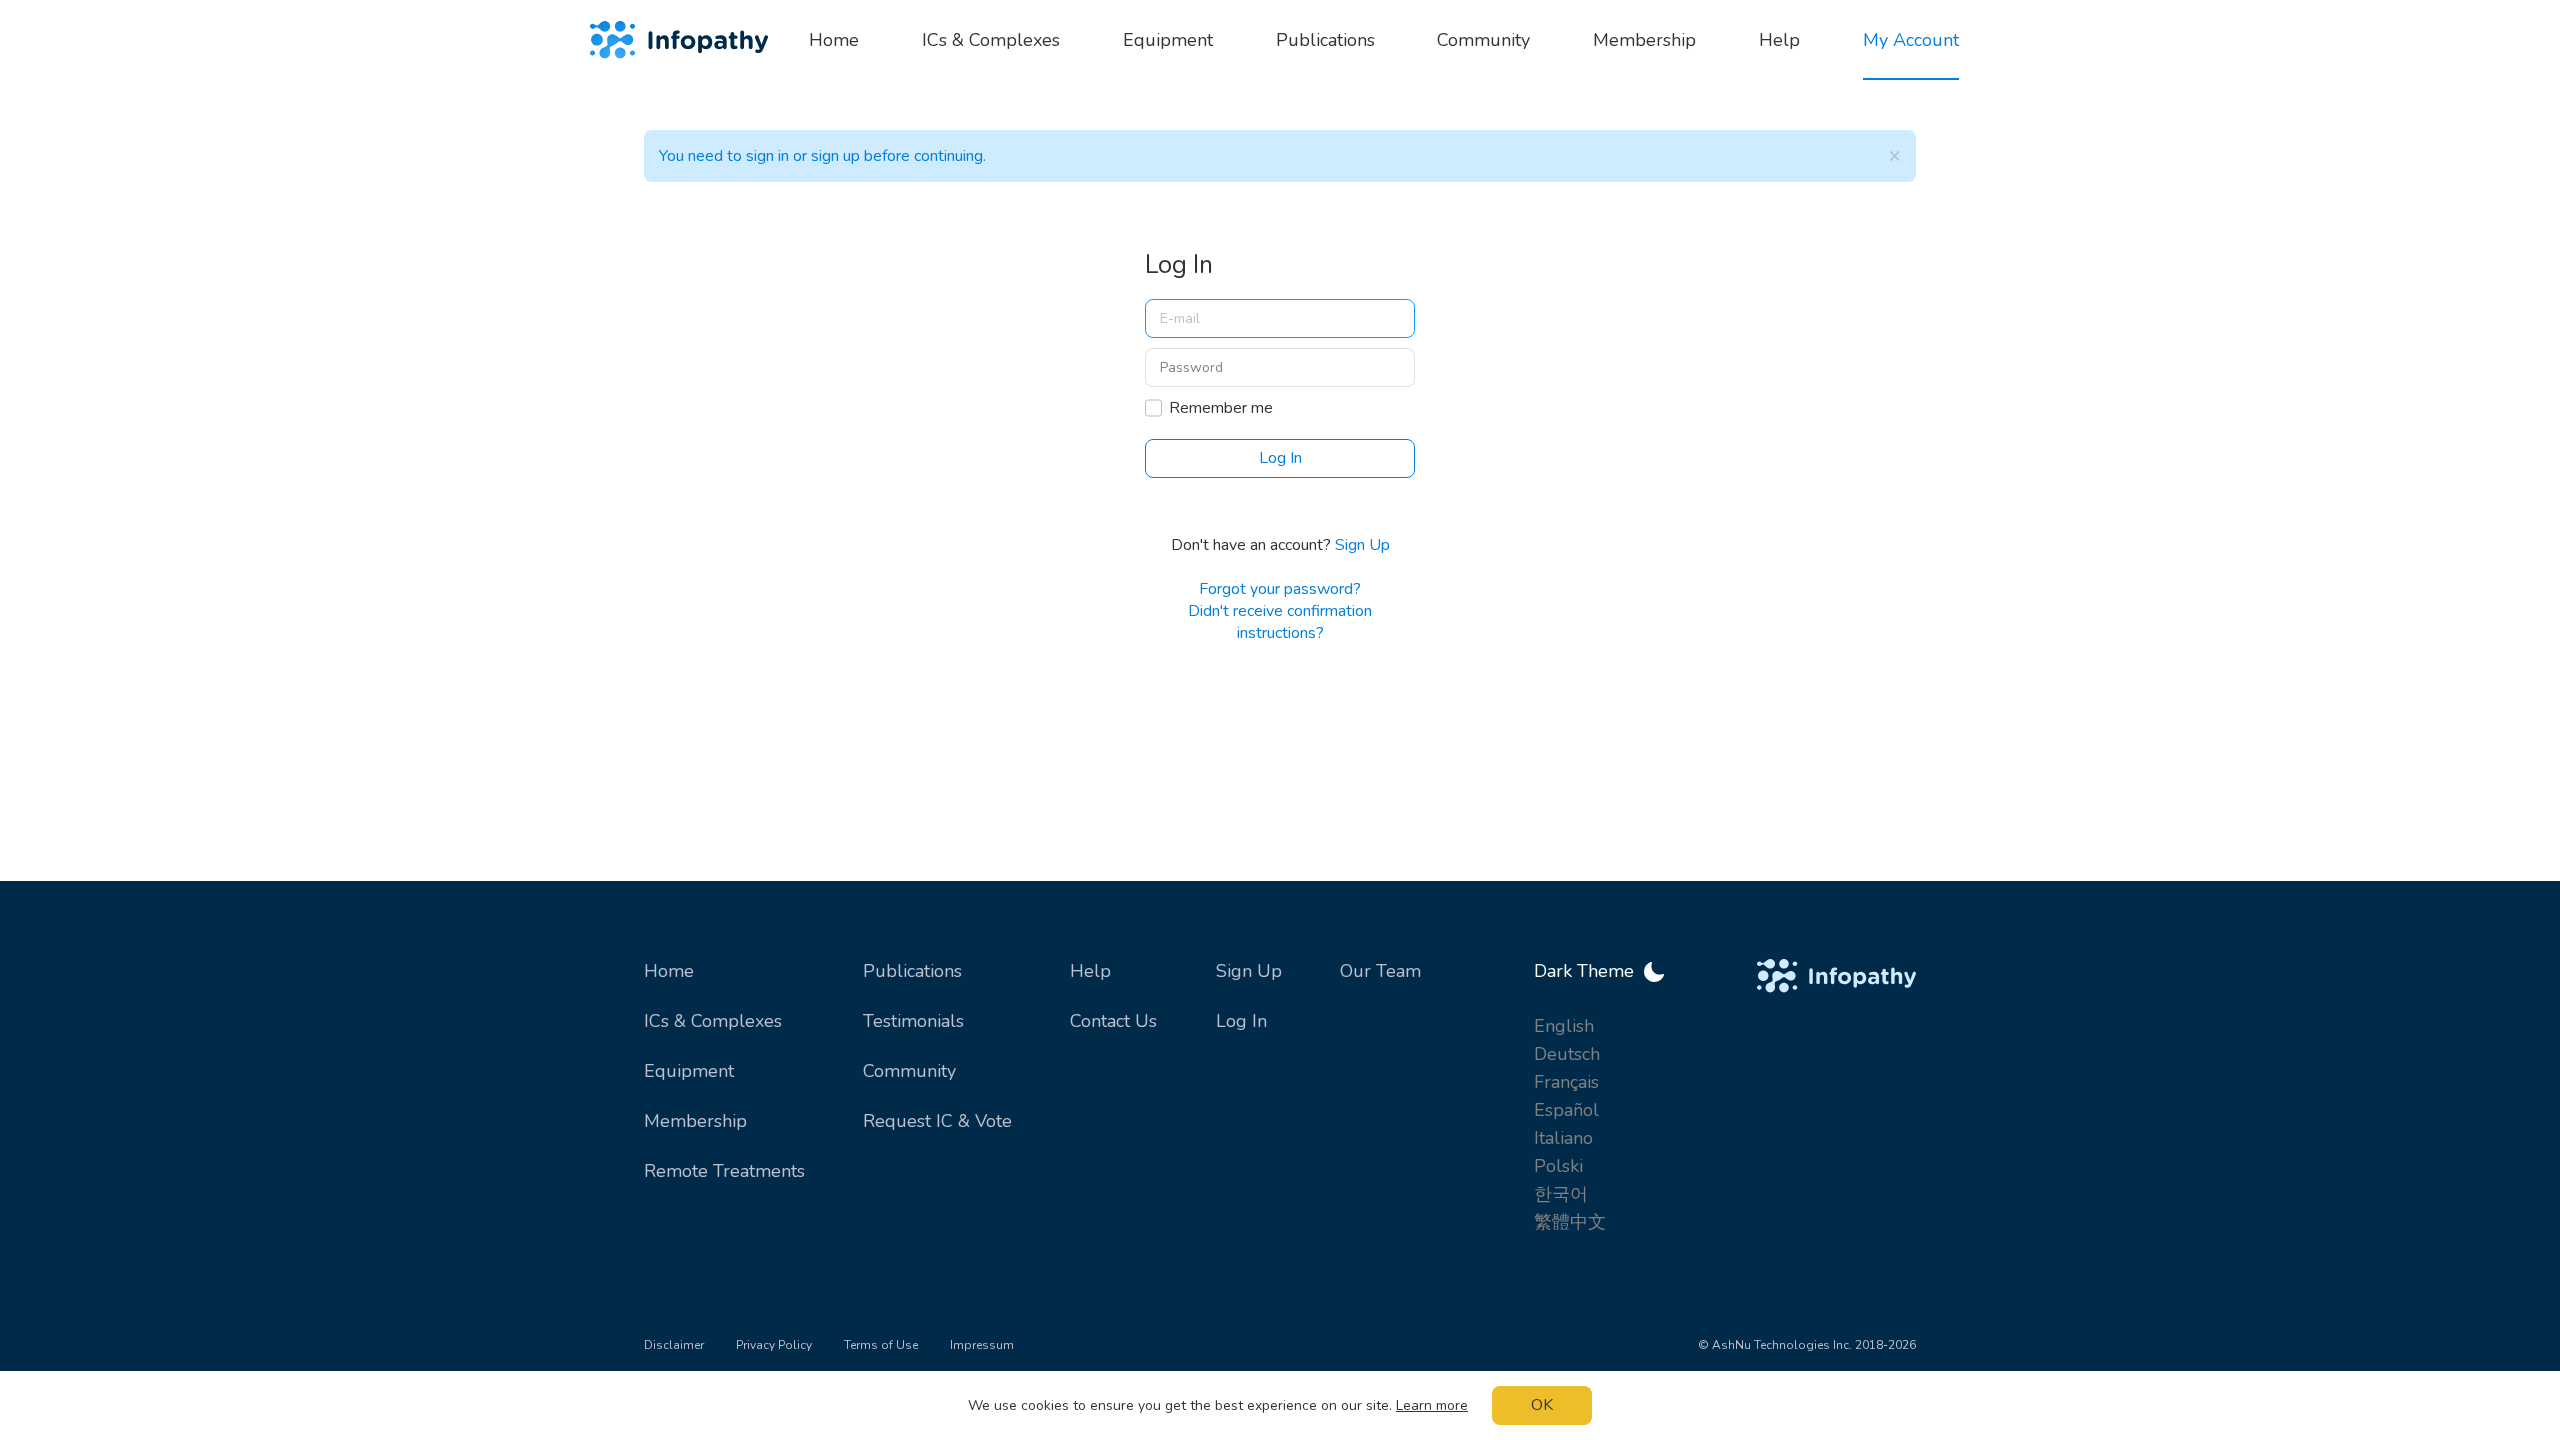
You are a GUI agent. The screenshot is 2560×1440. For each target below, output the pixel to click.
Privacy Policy (774, 1345)
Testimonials (913, 1021)
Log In (1241, 1021)
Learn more (1432, 1405)
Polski (1558, 1166)
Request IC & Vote (937, 1121)
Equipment (689, 1071)
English (1564, 1026)
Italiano (1563, 1138)
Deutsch (1567, 1054)
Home (669, 971)
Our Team (1380, 971)
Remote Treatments (724, 1171)
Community (909, 1071)
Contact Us (1113, 1021)
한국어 (1561, 1194)
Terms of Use (881, 1345)
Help (1090, 971)
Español (1566, 1110)
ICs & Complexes (713, 1021)
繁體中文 (1570, 1222)
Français (1566, 1082)
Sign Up (1362, 545)
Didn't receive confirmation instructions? (1280, 622)
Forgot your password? (1280, 589)
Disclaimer (674, 1345)
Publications (912, 971)
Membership (695, 1121)
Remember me (1221, 408)
